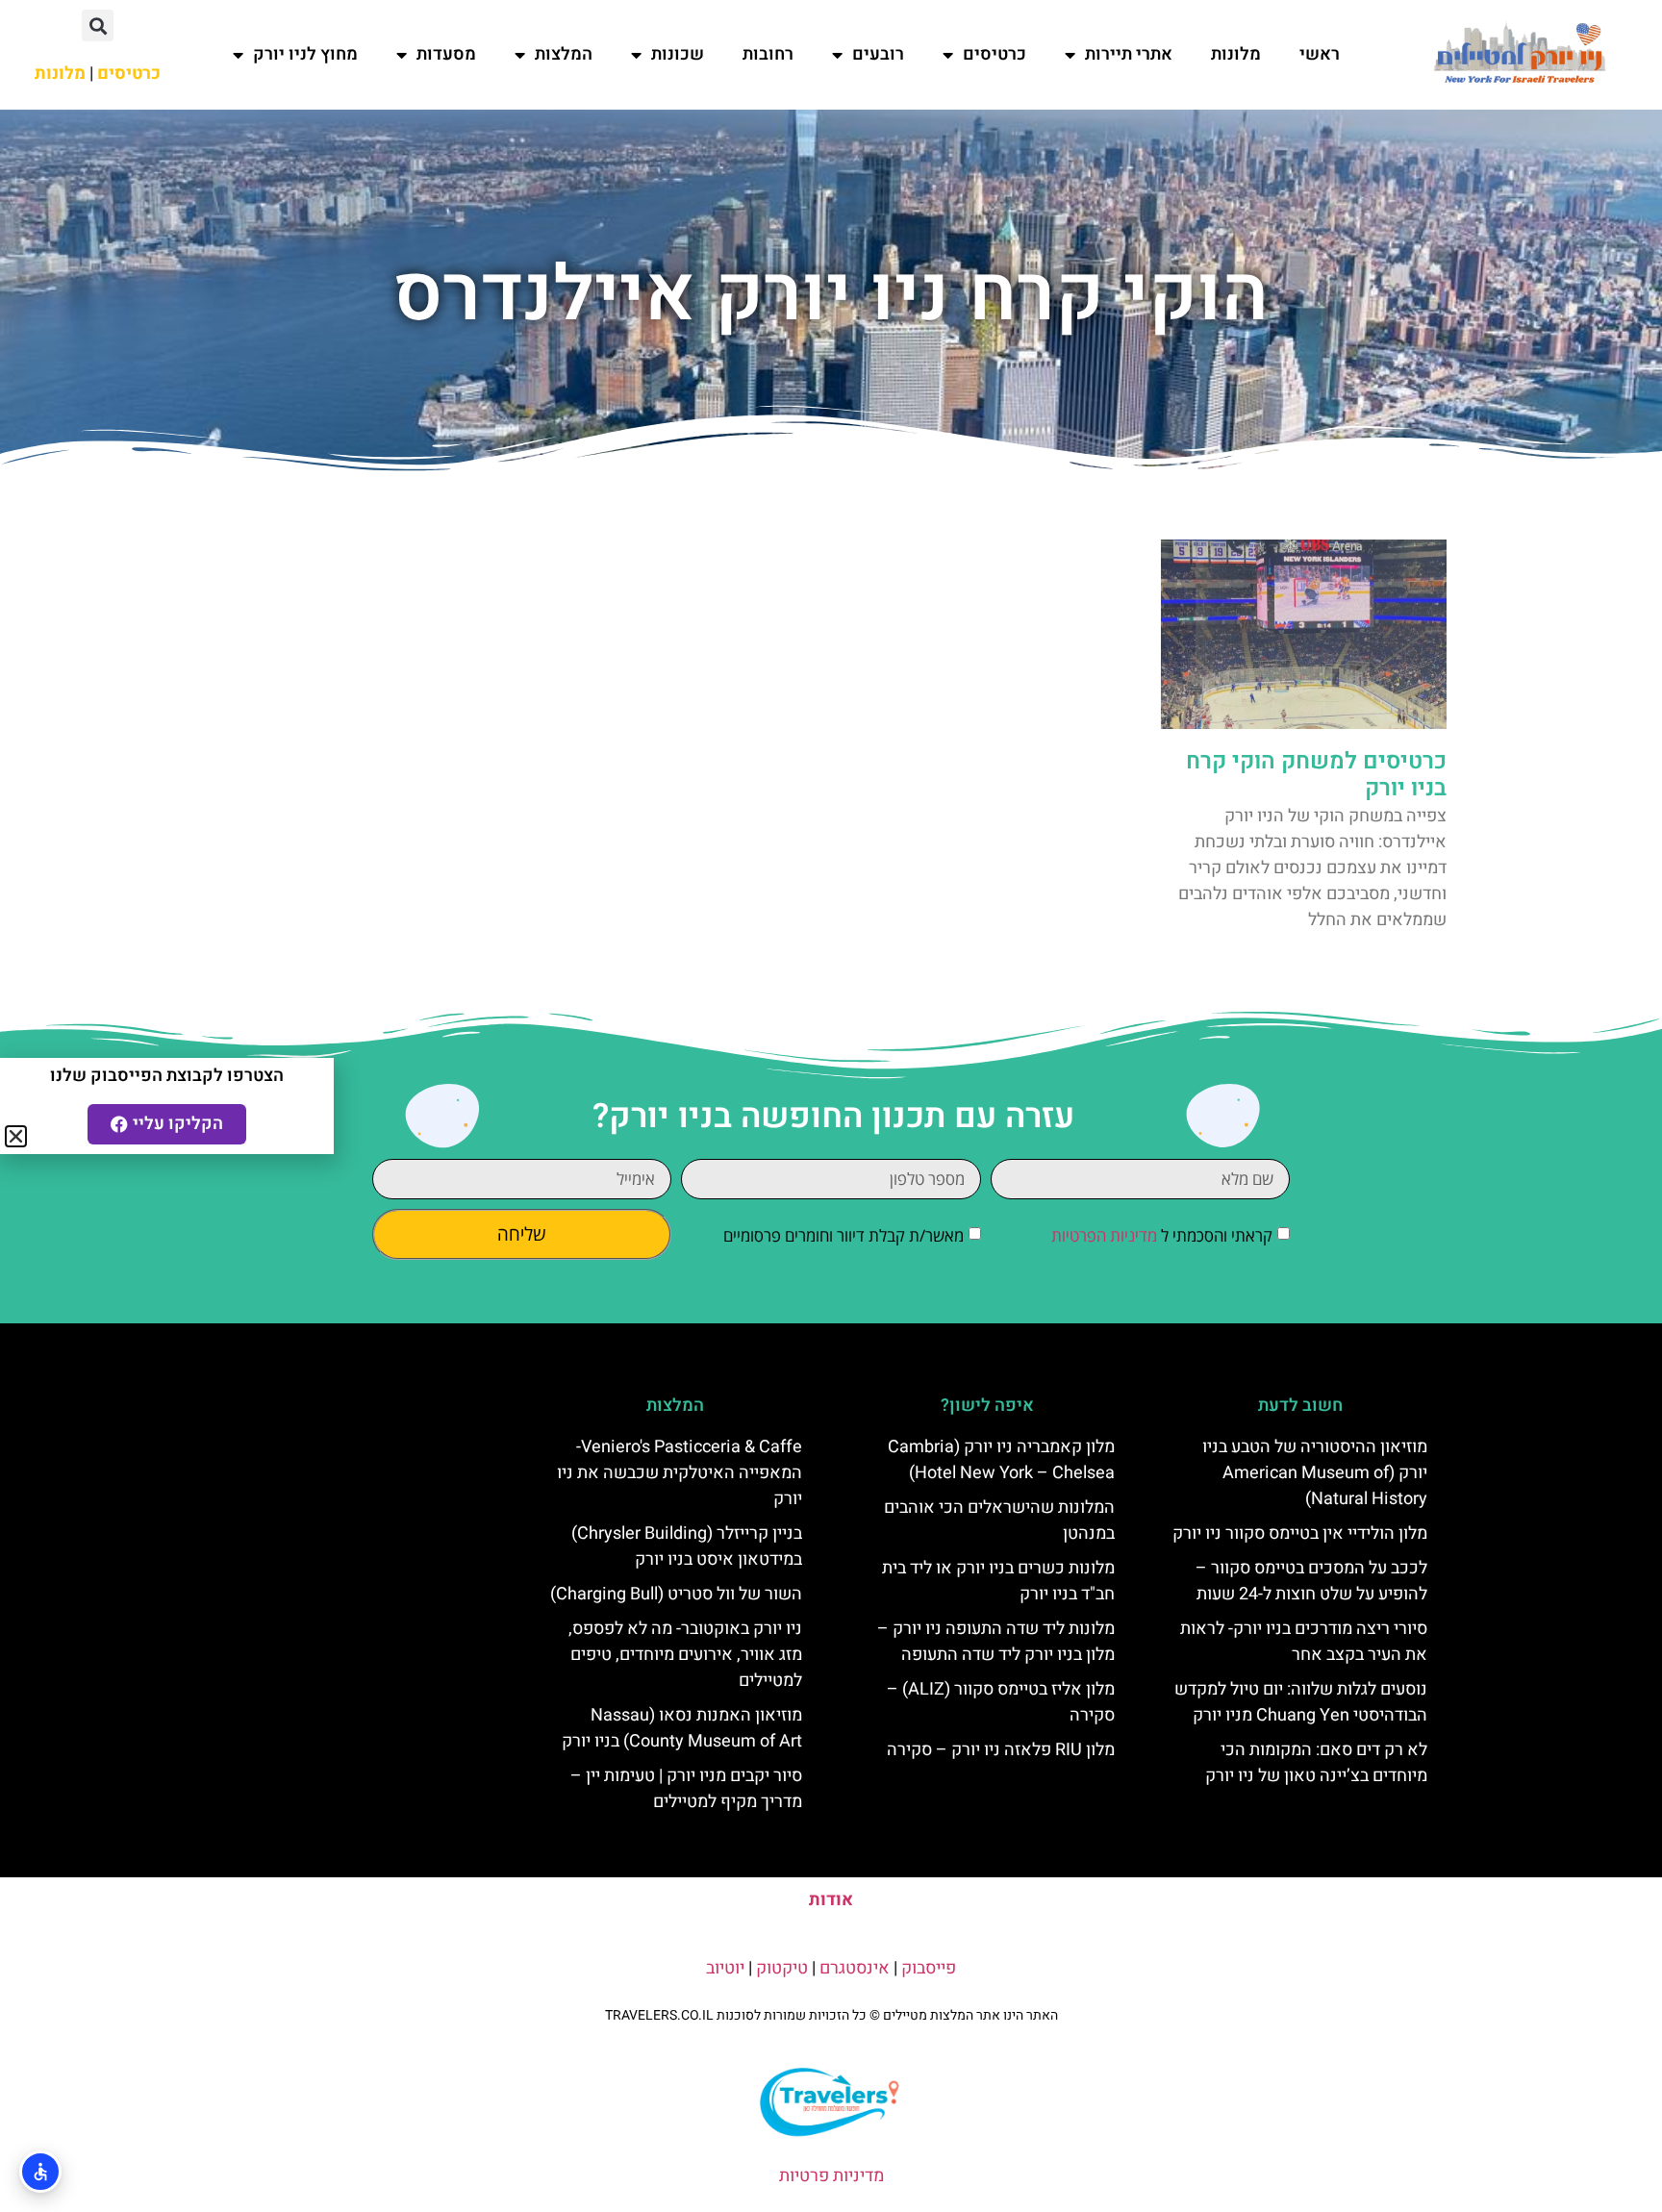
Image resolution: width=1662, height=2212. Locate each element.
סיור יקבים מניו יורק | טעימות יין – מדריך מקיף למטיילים (686, 1789)
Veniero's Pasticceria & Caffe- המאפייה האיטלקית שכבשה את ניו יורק (680, 1473)
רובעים (878, 54)
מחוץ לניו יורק (305, 54)
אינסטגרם (855, 1968)
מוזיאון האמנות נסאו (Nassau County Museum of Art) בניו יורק (682, 1728)
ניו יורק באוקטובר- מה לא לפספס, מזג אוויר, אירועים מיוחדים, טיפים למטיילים (685, 1655)
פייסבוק (929, 1968)
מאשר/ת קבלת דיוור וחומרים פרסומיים (844, 1235)
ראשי (1320, 54)
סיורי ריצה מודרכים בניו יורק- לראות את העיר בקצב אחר (1304, 1642)
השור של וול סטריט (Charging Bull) (676, 1594)
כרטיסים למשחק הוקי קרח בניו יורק (1316, 775)
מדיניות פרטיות (831, 2176)
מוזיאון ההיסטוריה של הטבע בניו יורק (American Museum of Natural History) (1315, 1473)
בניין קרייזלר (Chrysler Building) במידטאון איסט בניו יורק (687, 1546)
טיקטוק (782, 1968)
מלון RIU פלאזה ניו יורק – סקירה (1001, 1750)
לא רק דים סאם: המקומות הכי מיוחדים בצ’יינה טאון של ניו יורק (1316, 1763)
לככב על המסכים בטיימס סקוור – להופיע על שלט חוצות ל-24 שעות (1311, 1581)
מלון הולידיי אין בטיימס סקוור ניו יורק (1300, 1533)
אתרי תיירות (1129, 54)
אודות (831, 1900)
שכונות (678, 54)
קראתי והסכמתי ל (1162, 1235)
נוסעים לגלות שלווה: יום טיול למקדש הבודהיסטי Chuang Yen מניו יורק (1301, 1702)
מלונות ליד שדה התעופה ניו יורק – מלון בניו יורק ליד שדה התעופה (996, 1642)
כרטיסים (995, 54)
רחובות (768, 54)
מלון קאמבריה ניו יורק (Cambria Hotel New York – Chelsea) (1001, 1460)
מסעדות (446, 54)
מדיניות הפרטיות (1104, 1235)
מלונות (1236, 54)
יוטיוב (725, 1968)
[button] (98, 25)
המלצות (564, 54)
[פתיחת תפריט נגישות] (40, 2172)
